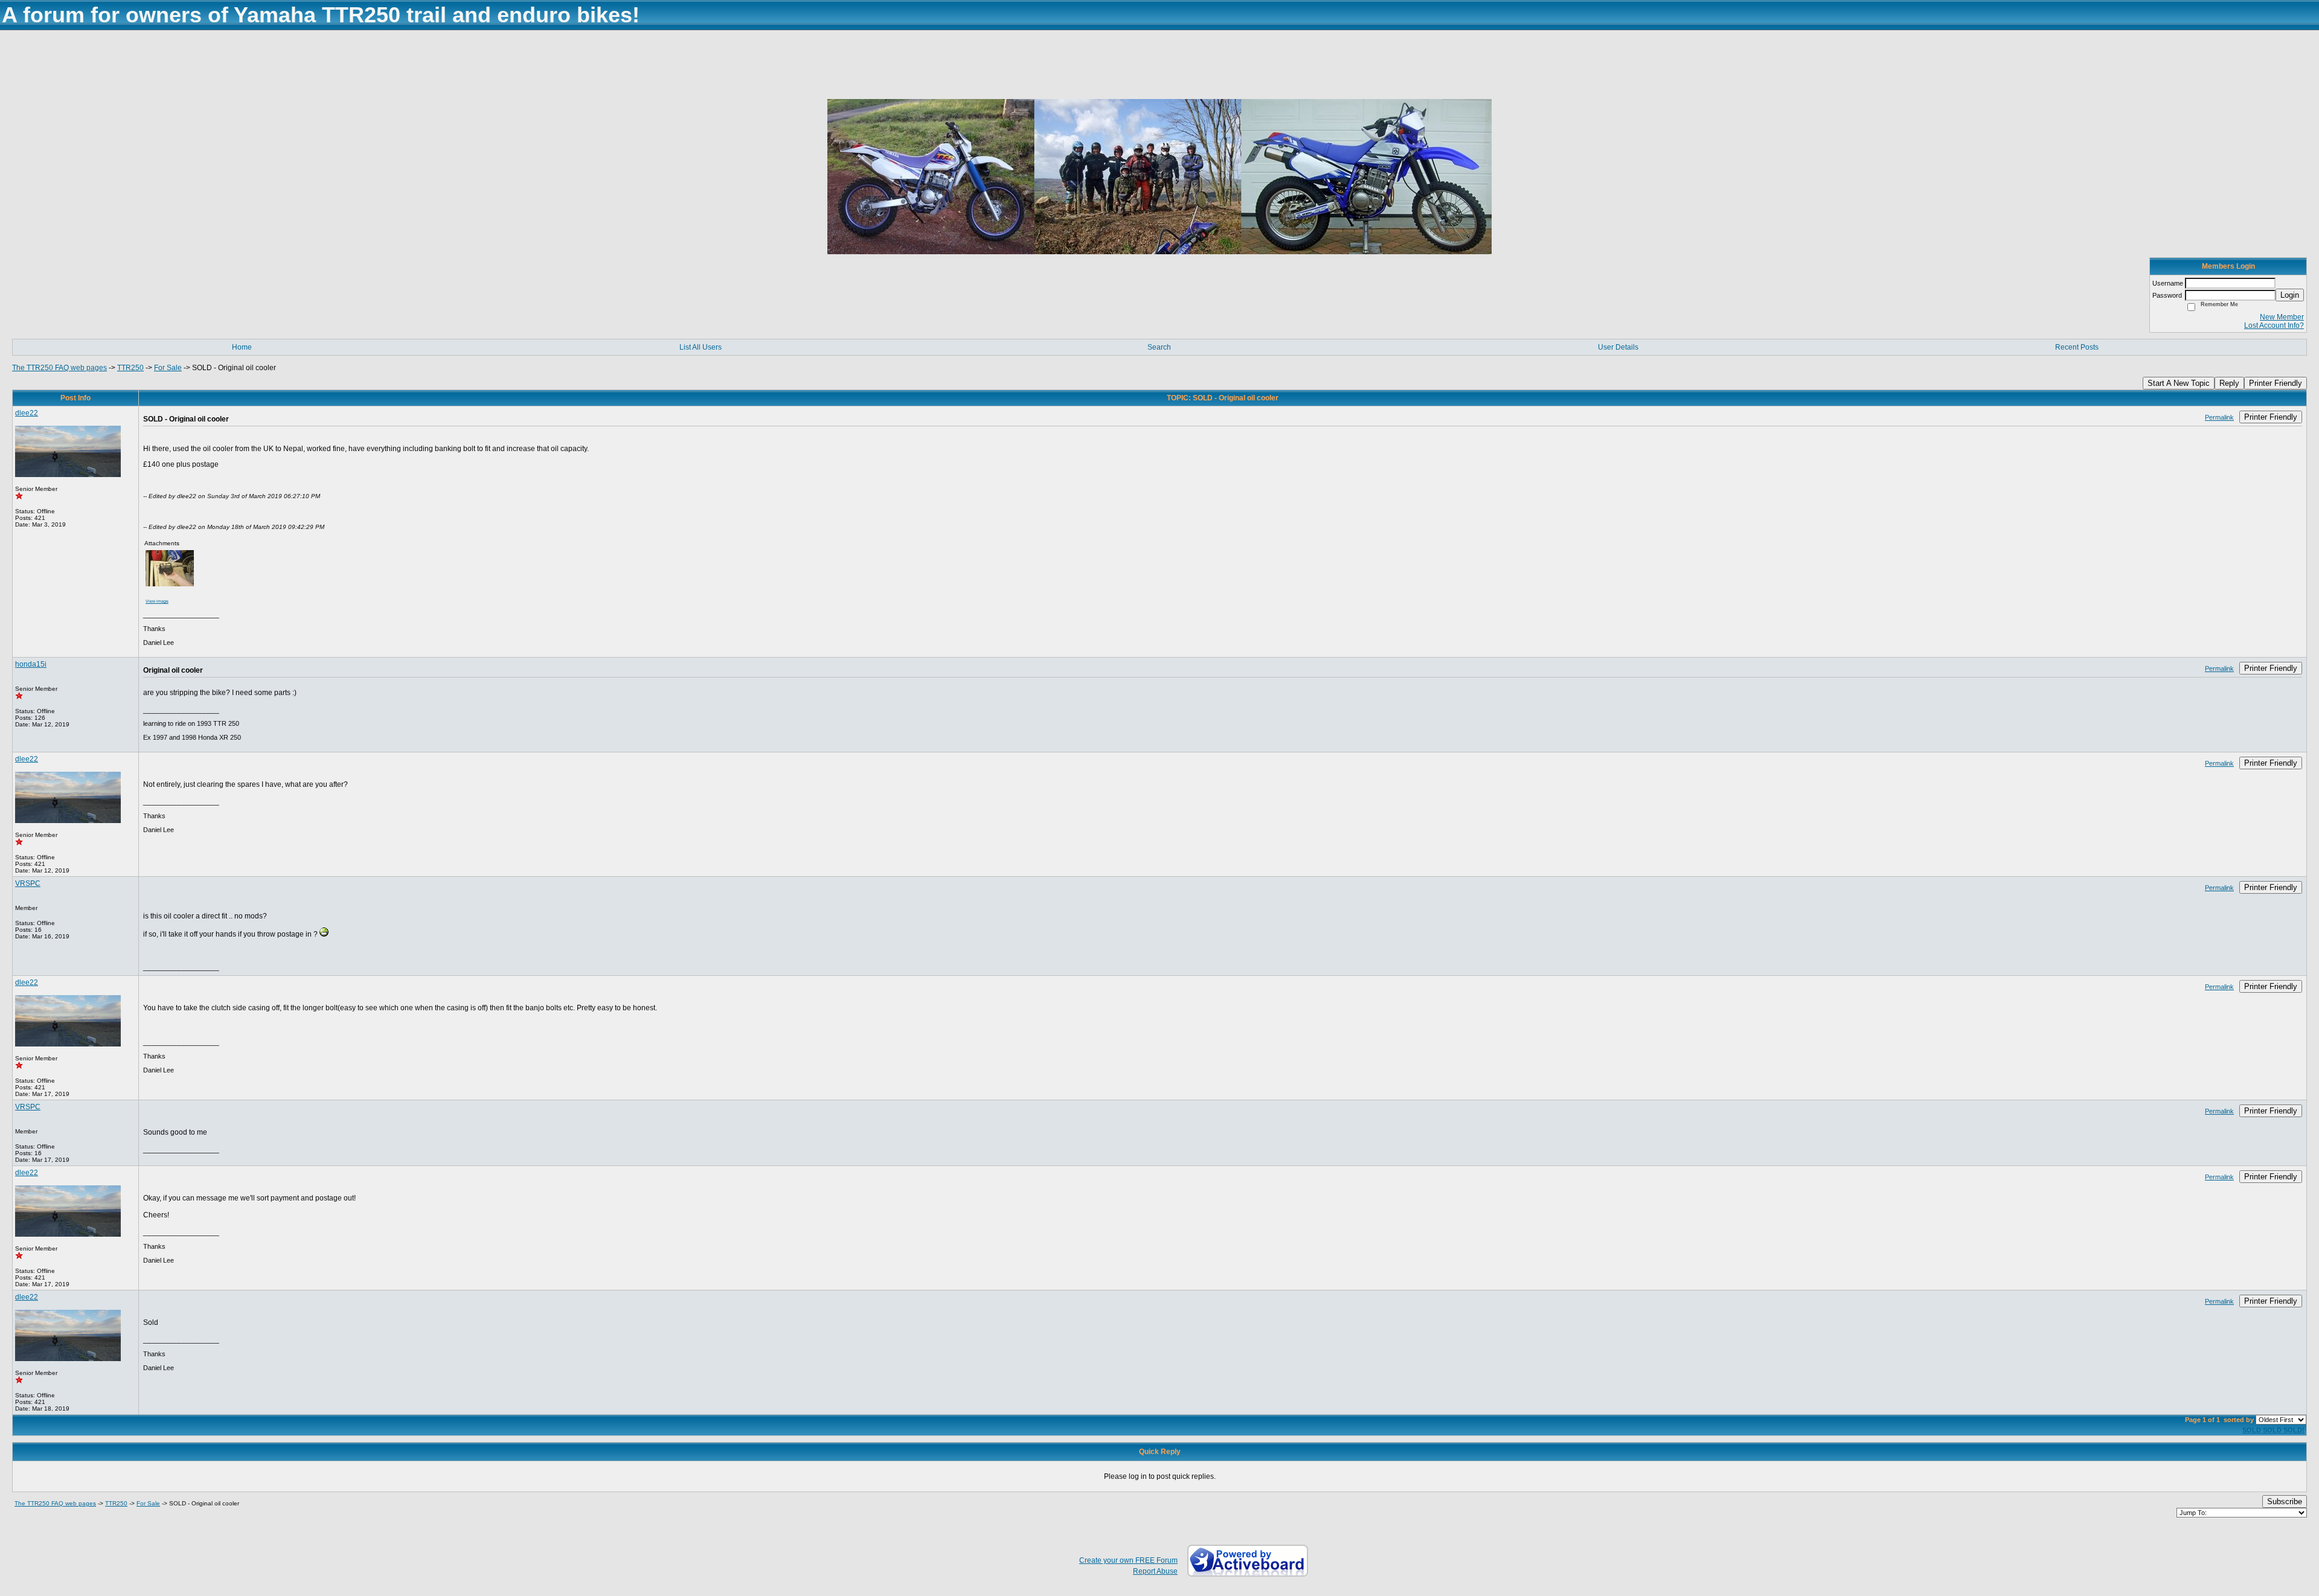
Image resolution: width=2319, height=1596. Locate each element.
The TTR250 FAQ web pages (59, 368)
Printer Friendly (2276, 383)
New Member (2282, 317)
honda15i (31, 664)
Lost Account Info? (2274, 325)
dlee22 (27, 413)
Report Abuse (1155, 1571)
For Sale (168, 368)
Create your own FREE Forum (1128, 1560)
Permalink (2219, 417)
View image (157, 601)
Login (2290, 295)
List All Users (701, 347)
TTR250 (130, 368)
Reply (2229, 383)
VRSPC (28, 883)
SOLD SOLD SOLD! (2273, 1430)
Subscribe (2285, 1501)
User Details (1618, 347)
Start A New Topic (2179, 383)
